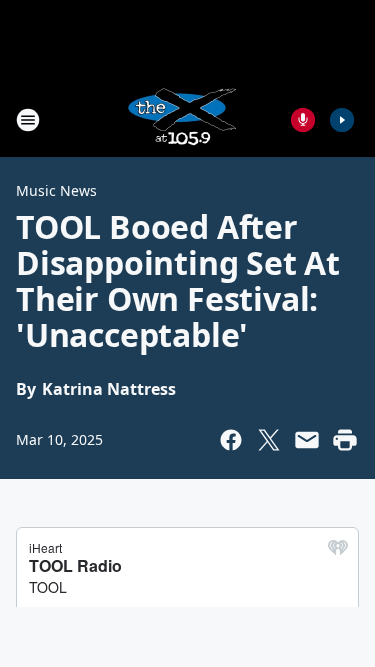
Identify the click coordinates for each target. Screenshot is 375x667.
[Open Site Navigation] (28, 120)
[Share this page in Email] (307, 440)
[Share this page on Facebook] (231, 440)
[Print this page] (345, 440)
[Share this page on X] (269, 440)
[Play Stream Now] (342, 120)
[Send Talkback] (303, 120)
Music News (56, 190)
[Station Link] (181, 119)
